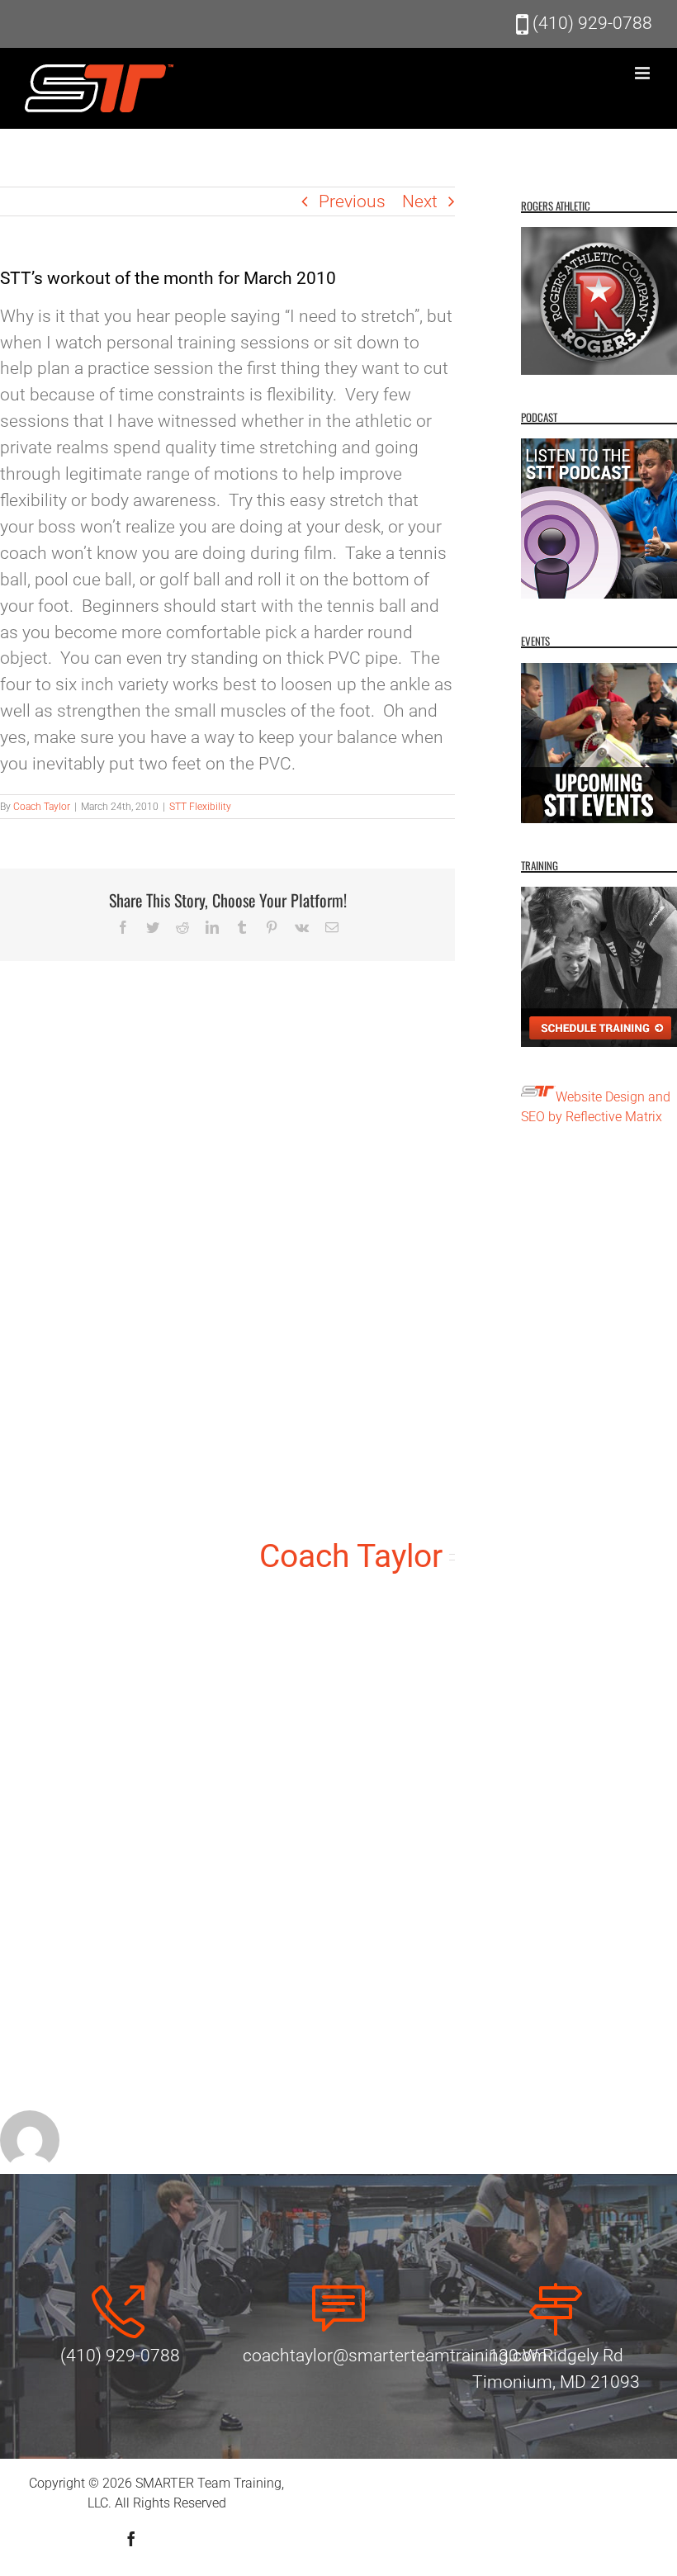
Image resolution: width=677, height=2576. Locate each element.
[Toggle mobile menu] (644, 73)
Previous (352, 201)
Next (420, 201)
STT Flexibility (200, 807)
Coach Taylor (42, 807)
